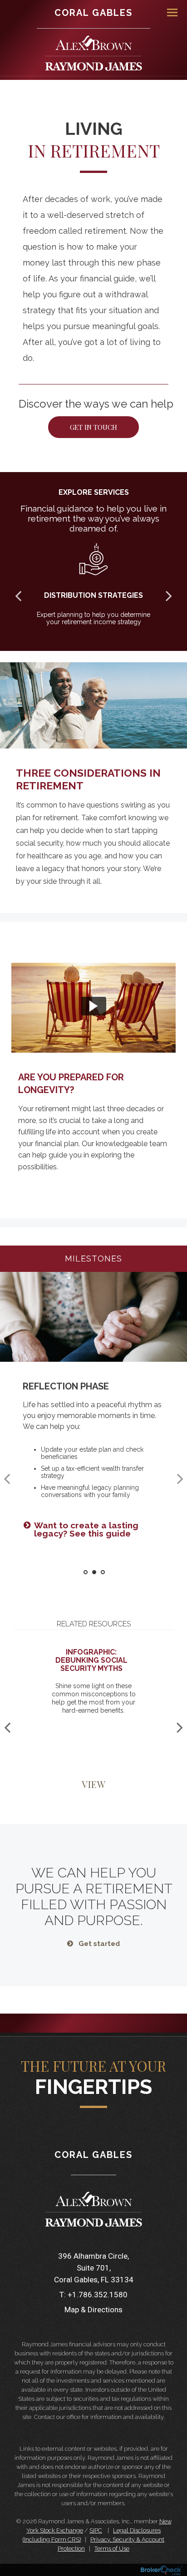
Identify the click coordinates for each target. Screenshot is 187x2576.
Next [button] (180, 1478)
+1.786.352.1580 (98, 2295)
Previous (18, 596)
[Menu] (167, 12)
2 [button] (94, 1572)
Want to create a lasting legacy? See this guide (86, 1529)
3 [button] (103, 1572)
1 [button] (86, 1572)
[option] (93, 1070)
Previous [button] (7, 1478)
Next (169, 596)
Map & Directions (93, 2310)
